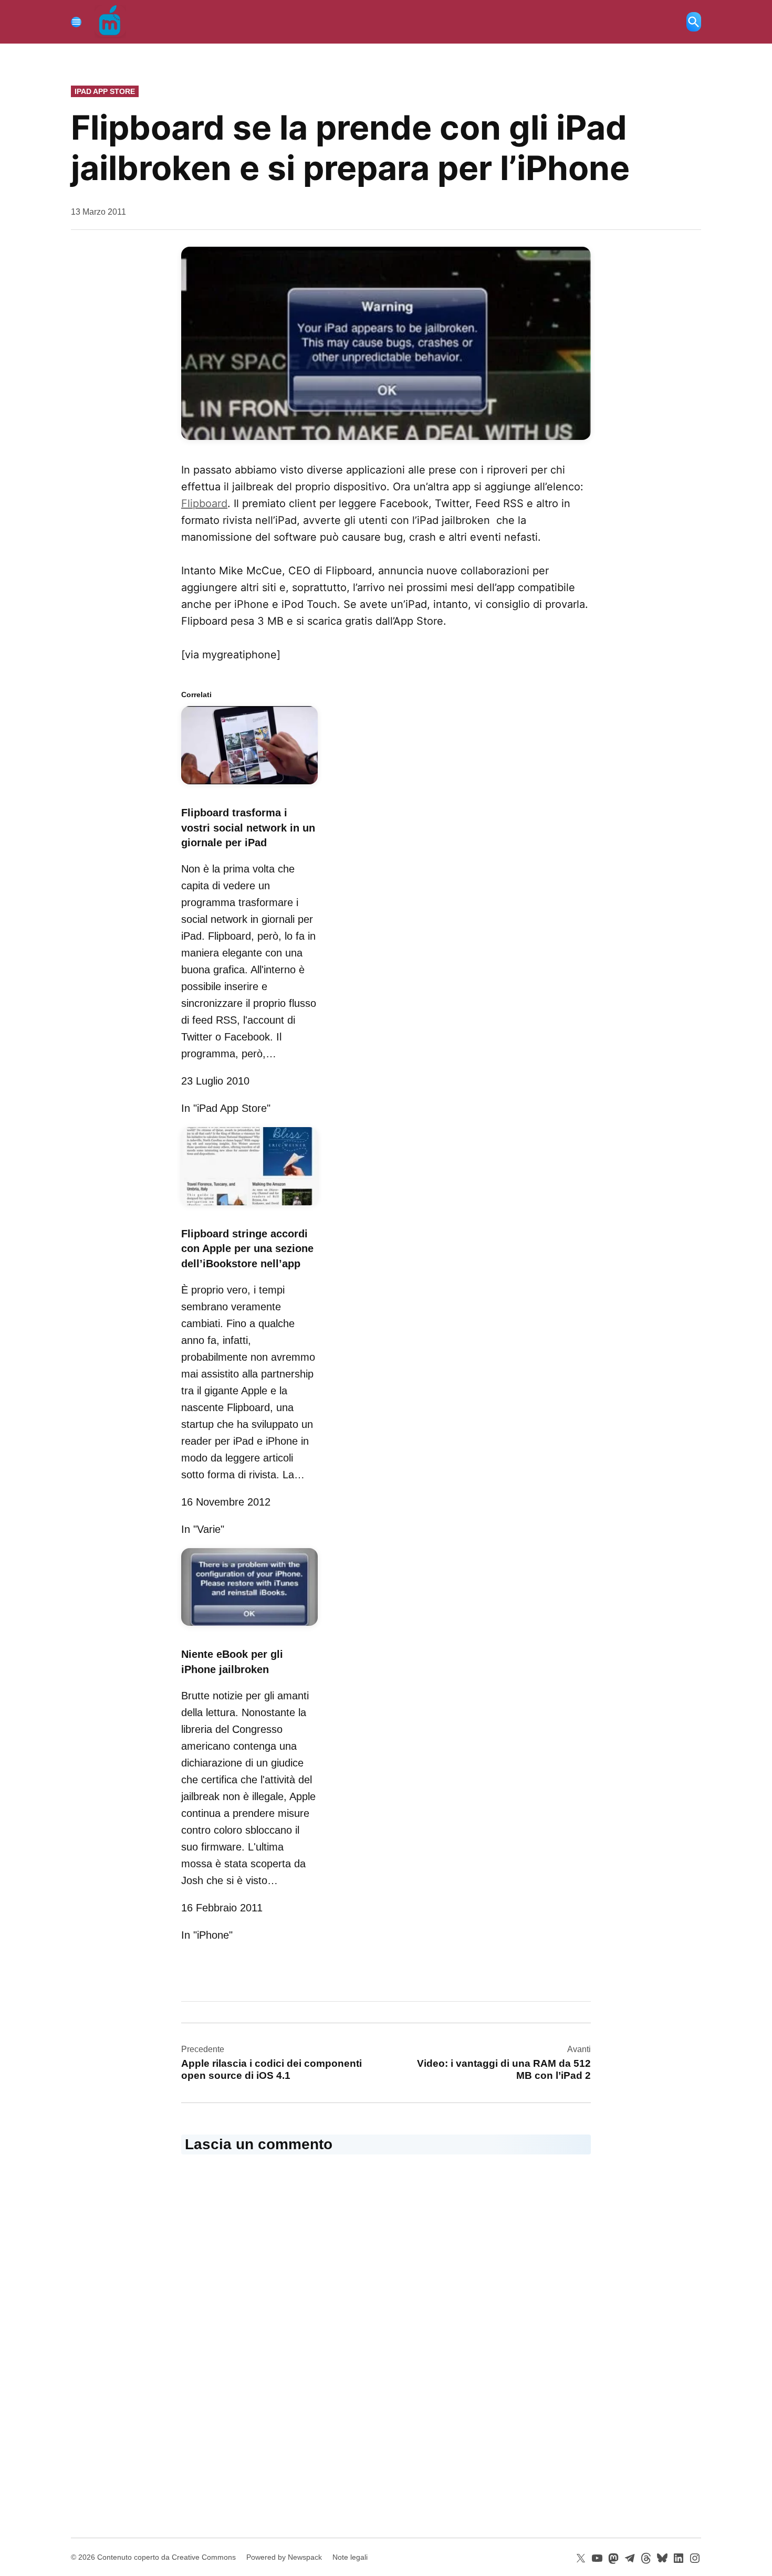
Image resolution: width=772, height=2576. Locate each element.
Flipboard (204, 503)
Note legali (350, 2557)
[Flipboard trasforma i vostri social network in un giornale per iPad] (249, 786)
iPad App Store (105, 91)
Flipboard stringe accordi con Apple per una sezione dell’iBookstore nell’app (247, 1249)
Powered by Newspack (284, 2557)
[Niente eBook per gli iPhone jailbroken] (249, 1627)
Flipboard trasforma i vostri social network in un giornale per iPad (248, 828)
